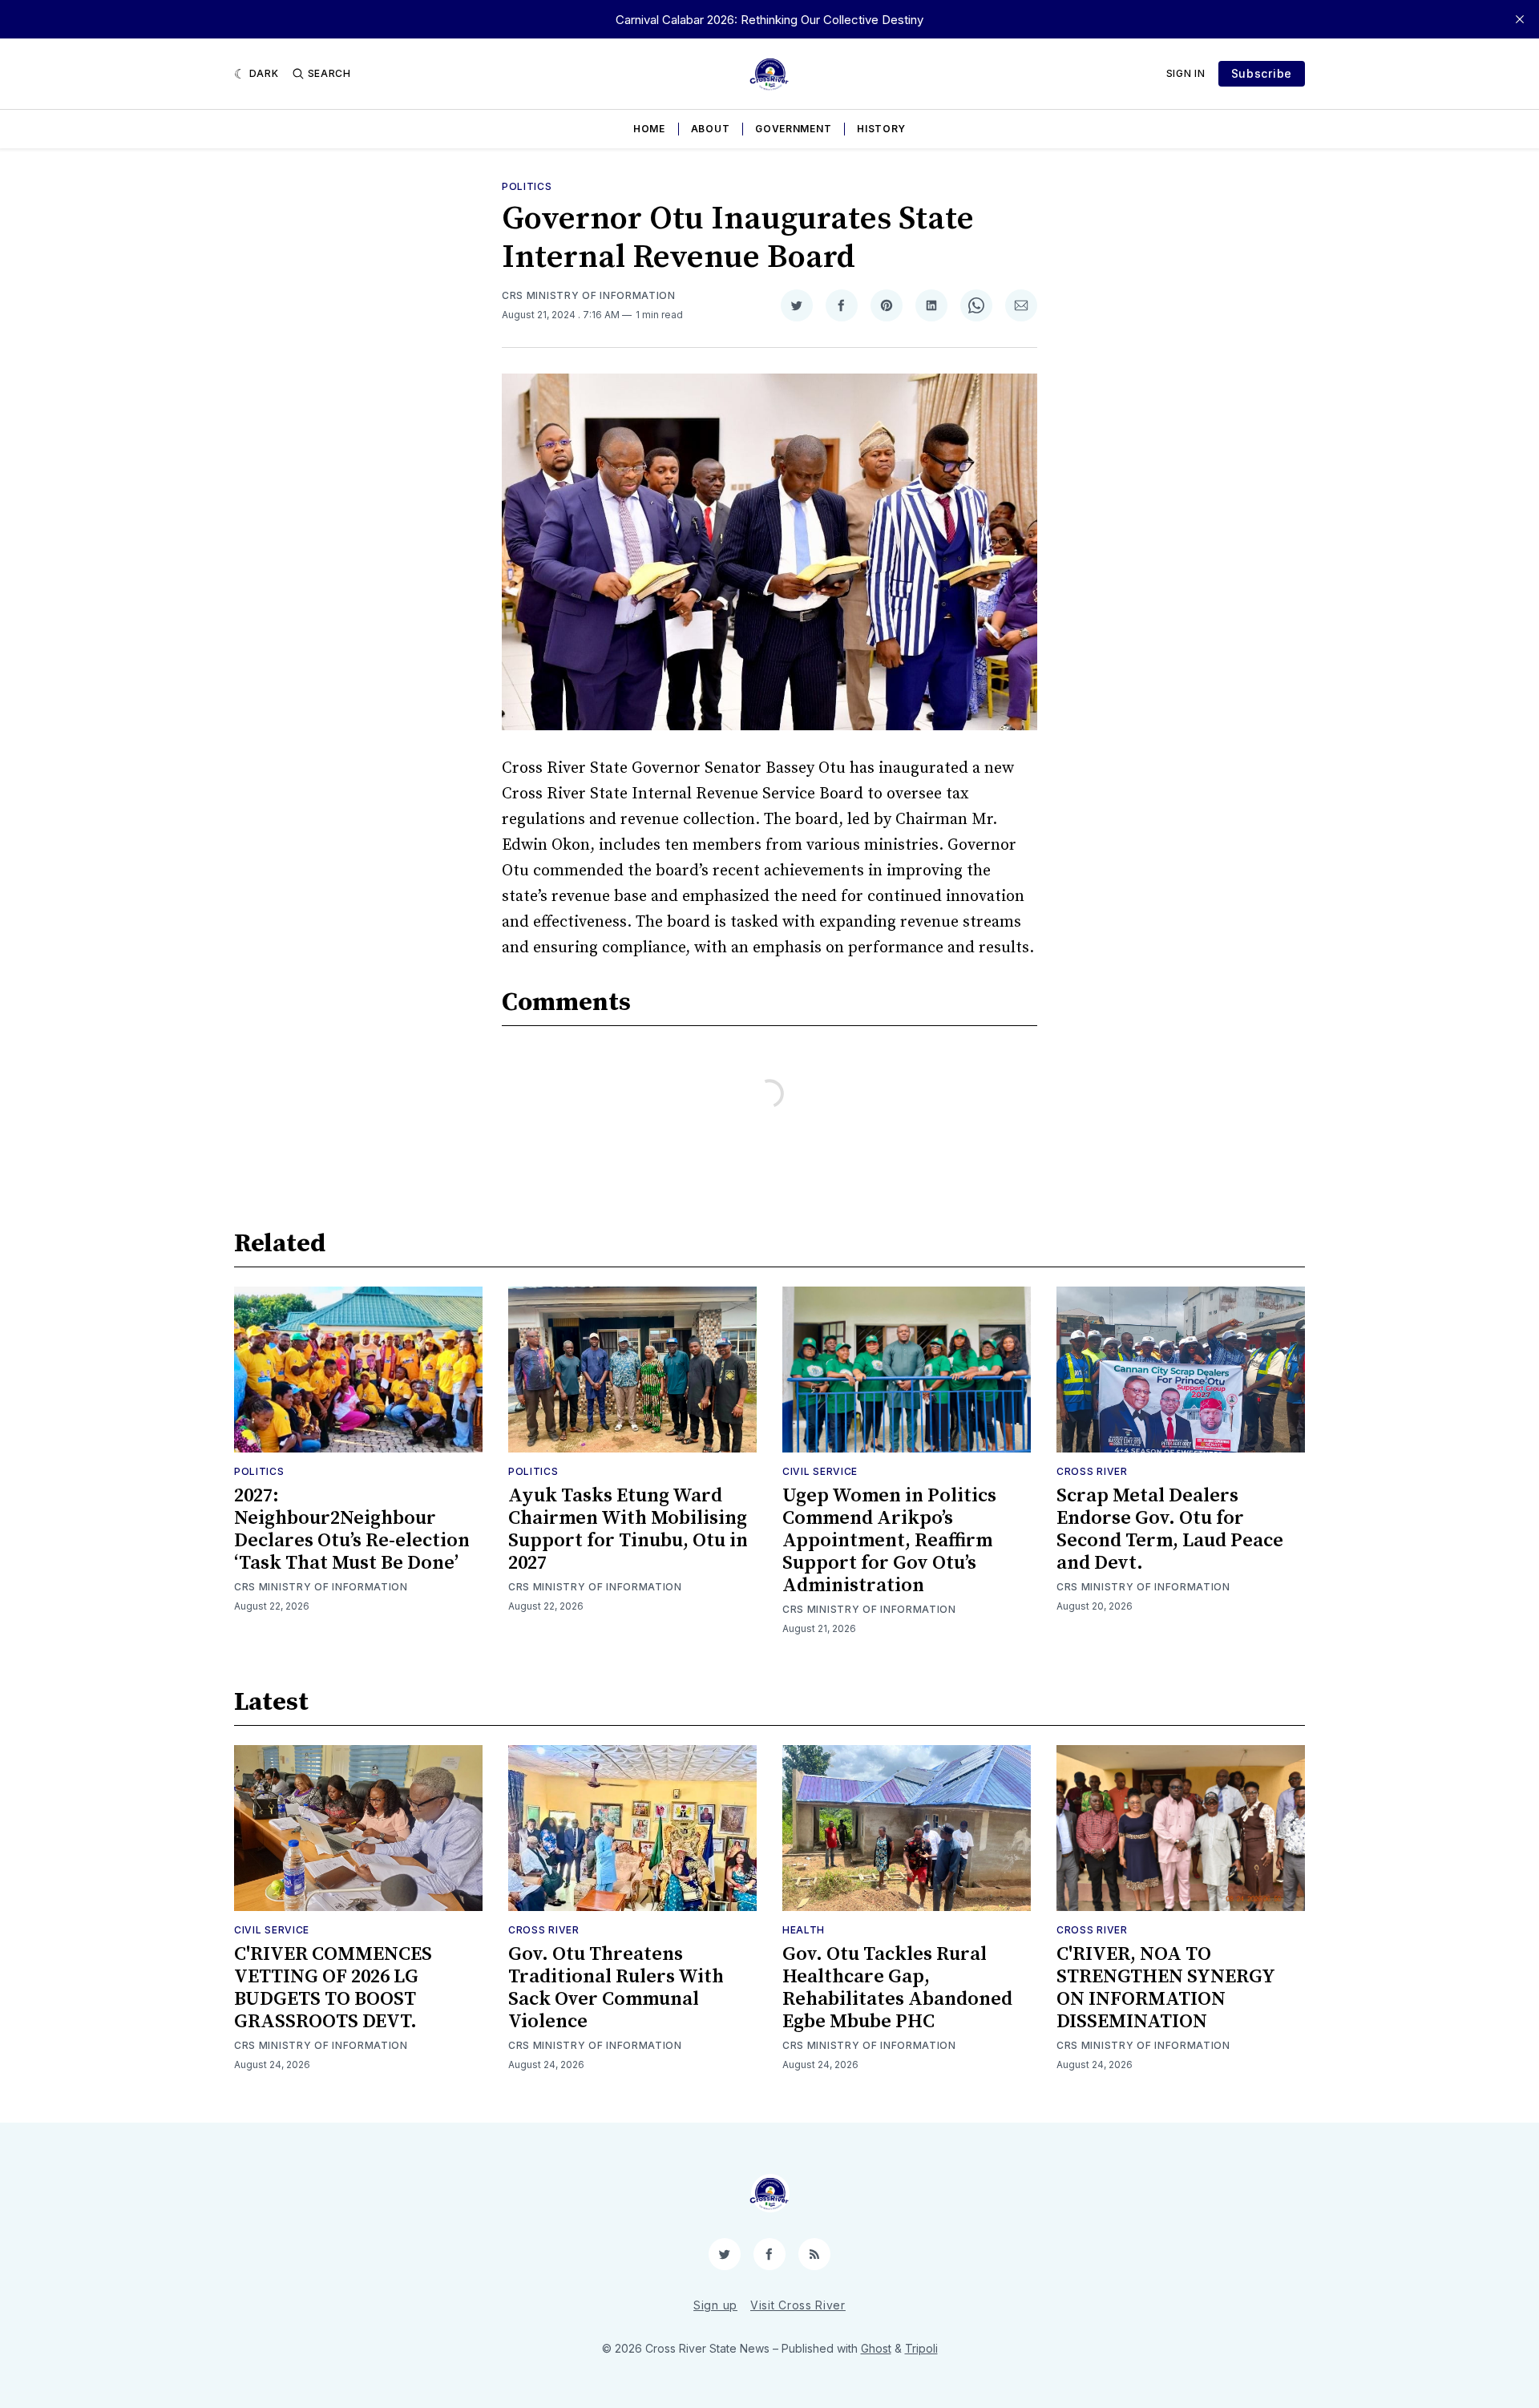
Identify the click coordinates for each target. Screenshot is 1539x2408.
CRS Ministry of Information (589, 295)
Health (804, 1930)
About (711, 129)
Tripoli (921, 2348)
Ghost (876, 2348)
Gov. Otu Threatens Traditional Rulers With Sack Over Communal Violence (616, 1988)
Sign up (715, 2305)
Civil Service (820, 1471)
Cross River (1092, 1471)
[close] (1520, 19)
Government (793, 129)
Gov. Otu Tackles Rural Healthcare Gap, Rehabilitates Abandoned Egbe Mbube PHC (897, 1988)
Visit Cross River (798, 2305)
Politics (527, 186)
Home (649, 129)
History (881, 129)
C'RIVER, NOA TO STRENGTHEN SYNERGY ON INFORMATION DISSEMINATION (1165, 1988)
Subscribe (1262, 73)
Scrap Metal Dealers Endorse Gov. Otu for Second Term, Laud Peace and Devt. (1170, 1529)
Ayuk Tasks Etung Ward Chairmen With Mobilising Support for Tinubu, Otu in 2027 (628, 1529)
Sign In (1186, 73)
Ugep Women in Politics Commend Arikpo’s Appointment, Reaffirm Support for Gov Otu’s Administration (889, 1541)
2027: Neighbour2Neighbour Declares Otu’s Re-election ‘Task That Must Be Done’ (352, 1529)
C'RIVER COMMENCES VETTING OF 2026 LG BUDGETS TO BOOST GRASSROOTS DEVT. (333, 1988)
